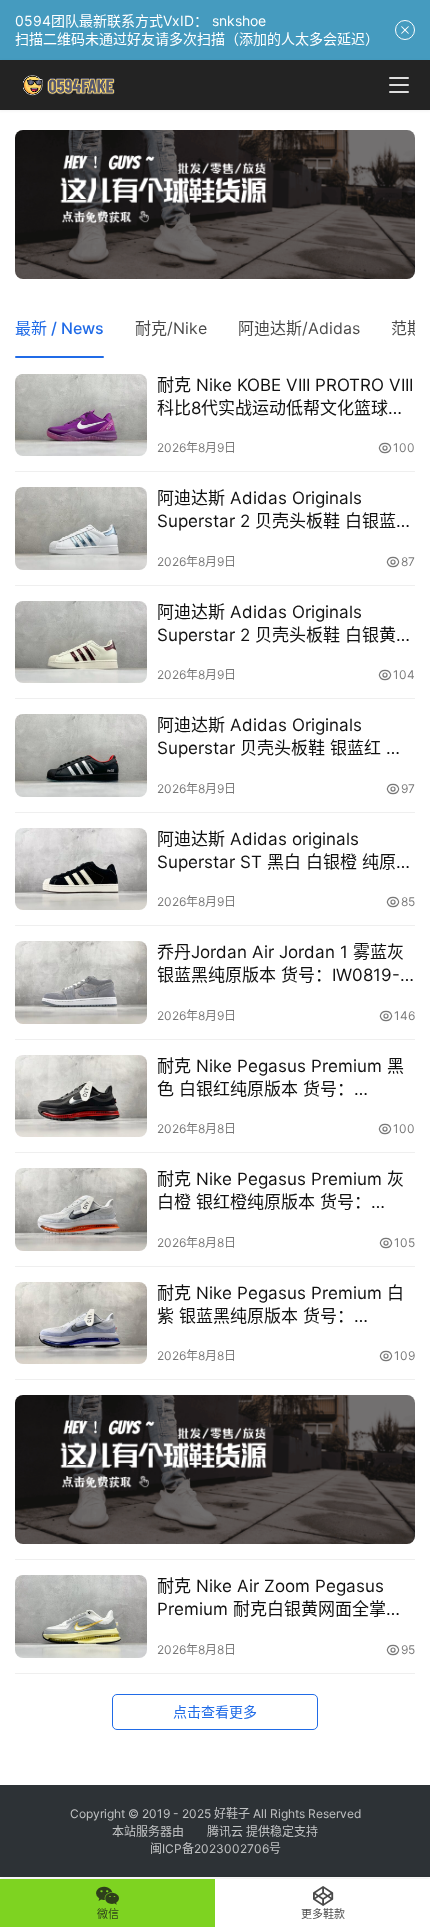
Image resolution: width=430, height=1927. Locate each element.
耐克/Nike (171, 328)
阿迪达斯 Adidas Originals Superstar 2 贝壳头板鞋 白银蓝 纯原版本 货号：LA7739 (276, 510)
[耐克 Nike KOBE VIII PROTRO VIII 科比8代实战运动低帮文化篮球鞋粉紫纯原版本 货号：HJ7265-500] (81, 415)
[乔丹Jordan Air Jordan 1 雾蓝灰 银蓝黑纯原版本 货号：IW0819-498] (81, 982)
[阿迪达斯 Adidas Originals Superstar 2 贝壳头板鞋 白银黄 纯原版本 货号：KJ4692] (81, 642)
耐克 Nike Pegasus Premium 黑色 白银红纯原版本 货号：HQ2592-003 (280, 1078)
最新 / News (59, 328)
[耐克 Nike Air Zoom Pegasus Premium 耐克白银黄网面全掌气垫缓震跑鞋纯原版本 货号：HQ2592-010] (81, 1616)
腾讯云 (225, 1831)
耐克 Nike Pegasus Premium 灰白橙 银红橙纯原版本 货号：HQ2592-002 (280, 1191)
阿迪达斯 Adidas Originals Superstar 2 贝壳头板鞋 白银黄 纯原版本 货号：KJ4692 (276, 624)
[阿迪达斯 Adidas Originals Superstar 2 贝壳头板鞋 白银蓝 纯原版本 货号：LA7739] (81, 528)
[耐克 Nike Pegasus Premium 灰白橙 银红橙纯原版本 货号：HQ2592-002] (81, 1209)
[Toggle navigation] (399, 85)
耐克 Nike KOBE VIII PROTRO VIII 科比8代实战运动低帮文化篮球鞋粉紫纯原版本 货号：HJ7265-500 (285, 397)
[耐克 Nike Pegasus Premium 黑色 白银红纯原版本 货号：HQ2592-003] (81, 1096)
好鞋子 (233, 1813)
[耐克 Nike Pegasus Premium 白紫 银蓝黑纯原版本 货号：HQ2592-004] (81, 1323)
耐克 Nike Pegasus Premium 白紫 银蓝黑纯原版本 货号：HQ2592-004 (280, 1305)
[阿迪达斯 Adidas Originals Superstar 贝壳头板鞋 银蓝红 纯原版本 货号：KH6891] (81, 755)
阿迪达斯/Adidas (299, 328)
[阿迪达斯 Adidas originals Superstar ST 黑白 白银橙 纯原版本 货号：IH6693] (81, 869)
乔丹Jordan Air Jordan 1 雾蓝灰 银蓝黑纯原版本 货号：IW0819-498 (280, 964)
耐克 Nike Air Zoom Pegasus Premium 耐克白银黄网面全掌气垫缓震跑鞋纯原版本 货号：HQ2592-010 (280, 1598)
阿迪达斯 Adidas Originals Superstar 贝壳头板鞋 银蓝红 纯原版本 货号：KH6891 (280, 737)
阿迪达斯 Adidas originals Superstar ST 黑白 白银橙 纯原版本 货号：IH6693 (285, 851)
